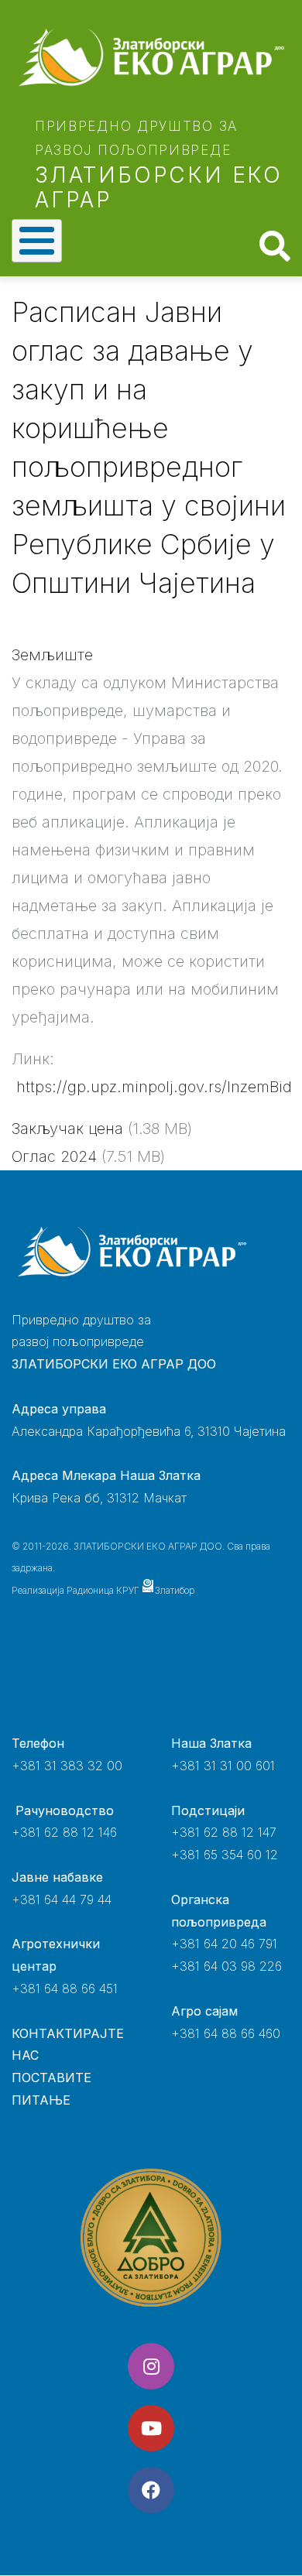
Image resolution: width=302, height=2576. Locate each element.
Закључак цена (67, 1129)
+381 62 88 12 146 (64, 1832)
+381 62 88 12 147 (224, 1832)
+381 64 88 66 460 (226, 2033)
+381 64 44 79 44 (62, 1899)
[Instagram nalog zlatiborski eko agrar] (151, 2366)
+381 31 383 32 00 (67, 1766)
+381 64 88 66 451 (65, 1989)
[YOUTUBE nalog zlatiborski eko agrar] (151, 2428)
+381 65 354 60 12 (225, 1855)
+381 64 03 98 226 (226, 1966)
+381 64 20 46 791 (224, 1944)
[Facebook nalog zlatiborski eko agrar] (151, 2490)
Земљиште (52, 655)
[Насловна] (151, 57)
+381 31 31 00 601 (223, 1766)
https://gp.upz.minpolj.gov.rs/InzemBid (154, 1087)
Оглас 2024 (54, 1156)
